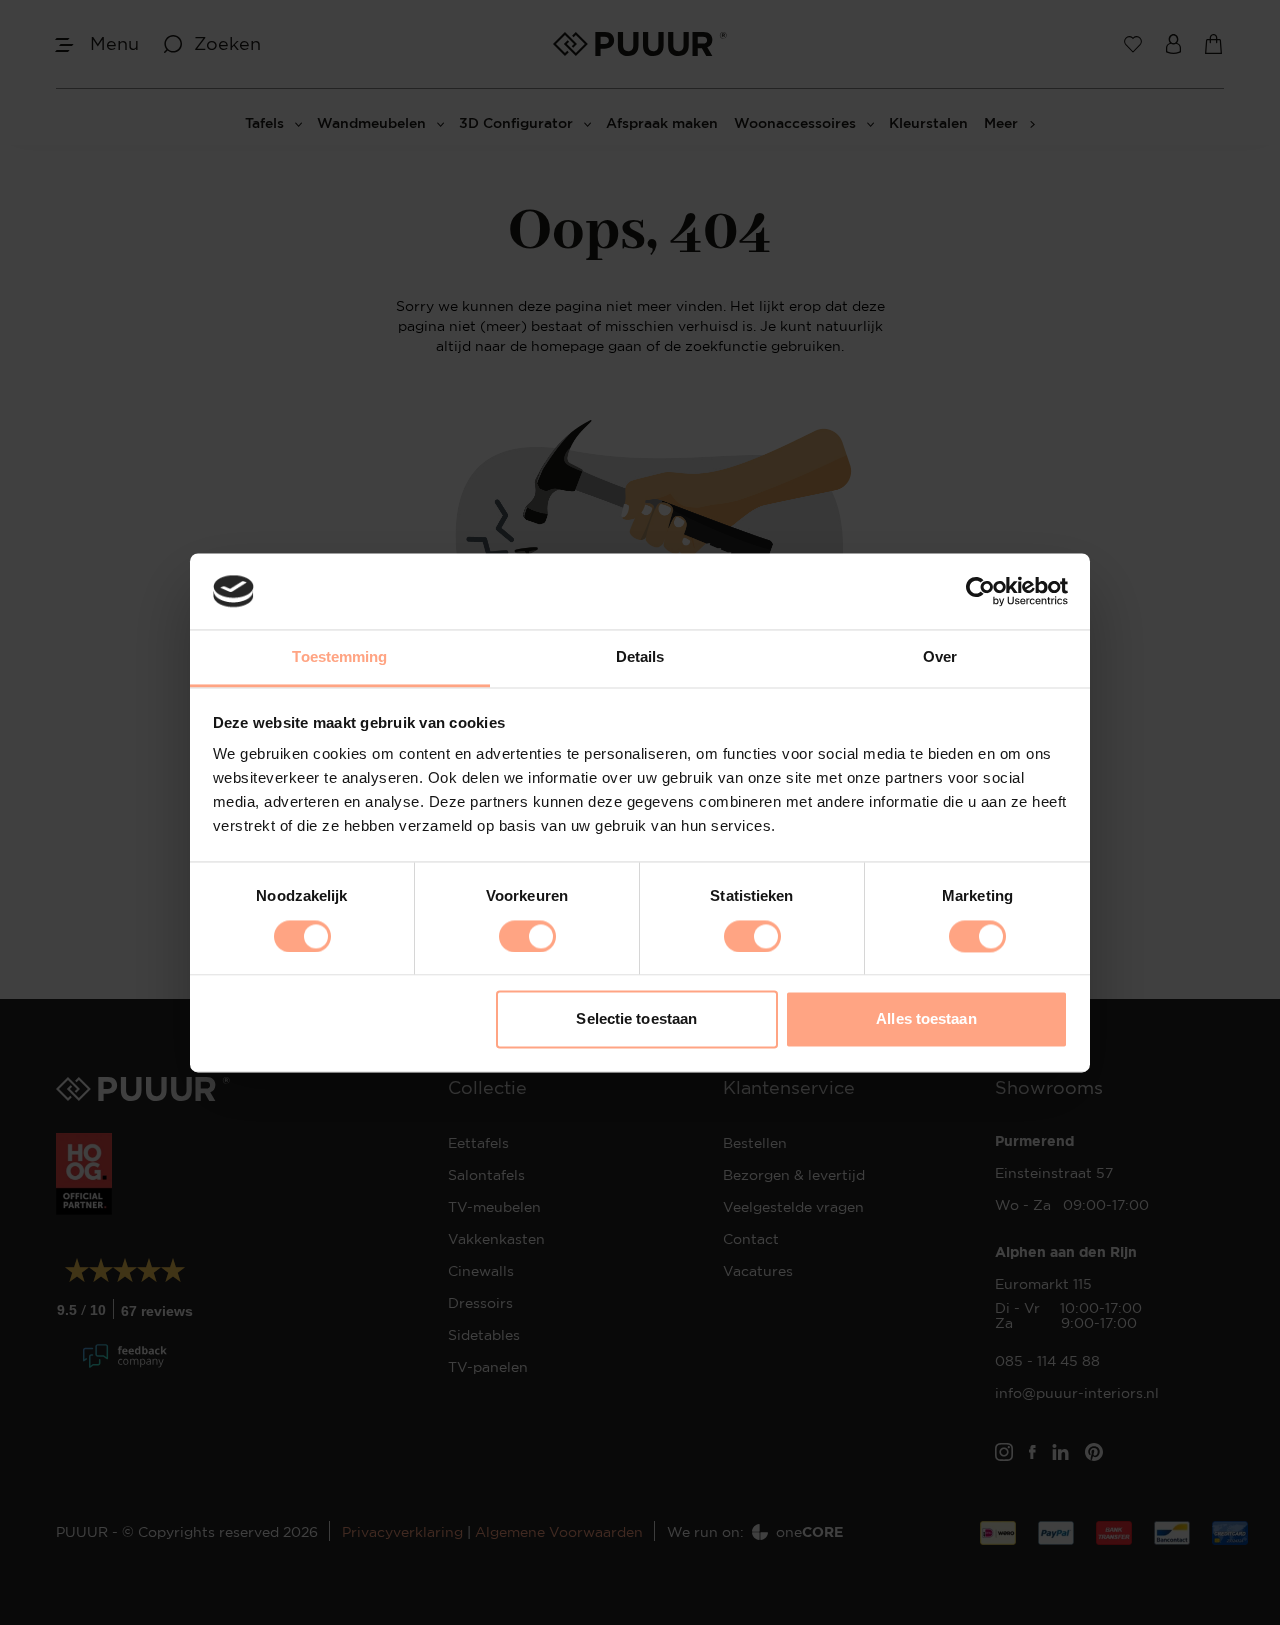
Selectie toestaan (636, 1019)
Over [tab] (940, 657)
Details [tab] (640, 657)
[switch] (527, 936)
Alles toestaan (926, 1019)
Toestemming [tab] (339, 657)
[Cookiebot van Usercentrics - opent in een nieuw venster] (980, 591)
